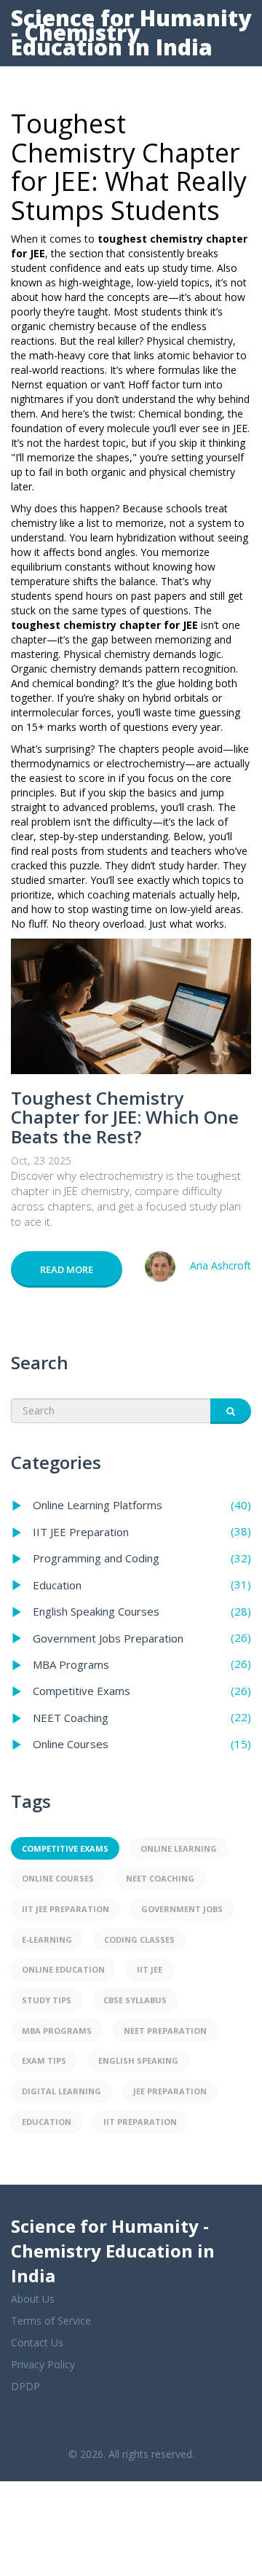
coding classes (139, 1939)
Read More (67, 1269)
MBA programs (57, 2031)
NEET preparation (165, 2031)
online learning (179, 1848)
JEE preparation (170, 2091)
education (47, 2122)
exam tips (44, 2060)
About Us (33, 2299)
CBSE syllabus (135, 2000)
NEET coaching (160, 1878)
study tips (47, 2000)
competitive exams (65, 1848)
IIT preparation (140, 2122)
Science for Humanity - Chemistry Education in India (131, 32)
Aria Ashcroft (221, 1265)
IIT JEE (150, 1969)
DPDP (25, 2386)
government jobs (182, 1909)
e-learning (47, 1939)
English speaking (138, 2060)
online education (63, 1969)
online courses (58, 1878)
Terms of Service (51, 2321)
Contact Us (37, 2342)
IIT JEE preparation (65, 1909)
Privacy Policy (43, 2364)
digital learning (61, 2091)
